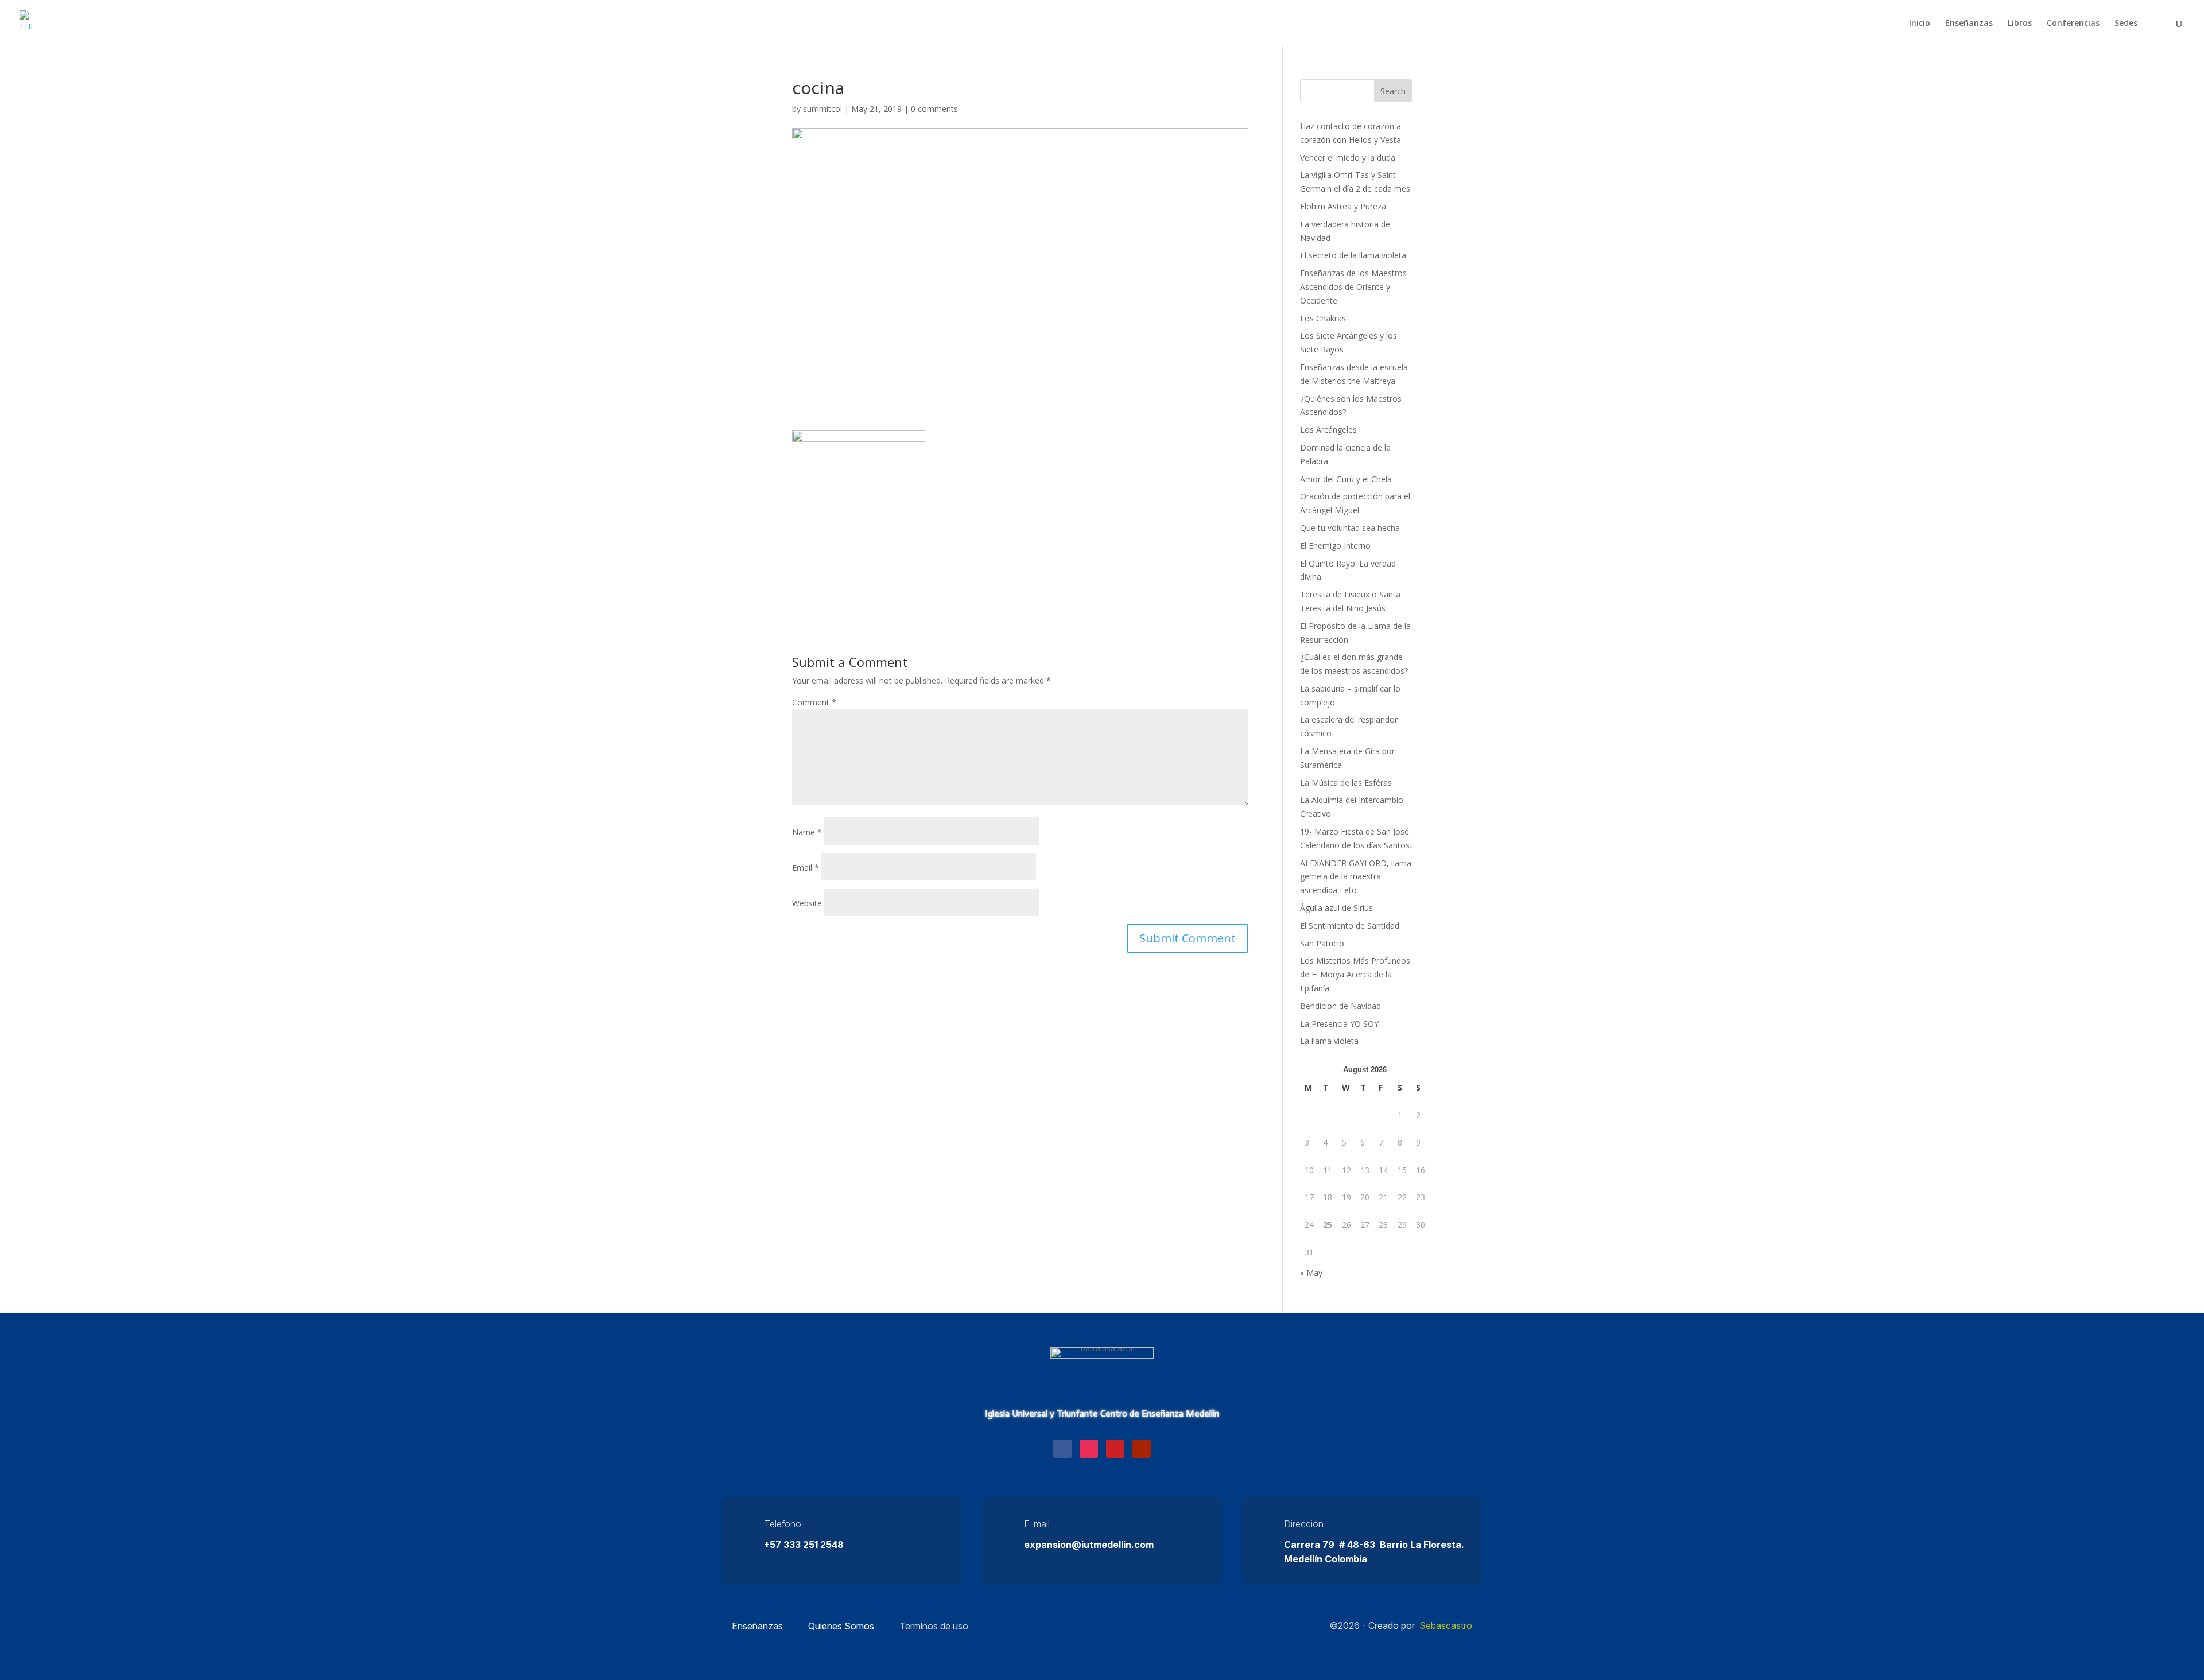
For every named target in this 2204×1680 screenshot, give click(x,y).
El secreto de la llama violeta (1353, 255)
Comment (814, 702)
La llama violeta (1329, 1041)
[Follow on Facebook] (1062, 1449)
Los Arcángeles (1328, 430)
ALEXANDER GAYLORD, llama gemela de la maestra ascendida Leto (1356, 877)
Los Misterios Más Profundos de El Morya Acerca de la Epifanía (1355, 974)
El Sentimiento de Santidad (1350, 926)
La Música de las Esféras (1346, 783)
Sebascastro (1446, 1625)
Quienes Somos (841, 1626)
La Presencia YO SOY (1339, 1024)
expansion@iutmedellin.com (1089, 1545)
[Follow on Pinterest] (1115, 1449)
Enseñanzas (1969, 24)
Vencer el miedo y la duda (1348, 158)
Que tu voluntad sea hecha (1350, 528)
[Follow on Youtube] (1142, 1449)
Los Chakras (1323, 318)
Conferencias (2073, 24)
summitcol (822, 109)
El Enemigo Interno (1335, 546)
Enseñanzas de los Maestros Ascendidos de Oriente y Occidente (1353, 287)
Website (807, 903)
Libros (2020, 24)
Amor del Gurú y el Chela (1346, 479)
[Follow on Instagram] (1089, 1449)
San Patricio (1322, 943)
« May (1311, 1273)
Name (807, 832)
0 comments (934, 109)
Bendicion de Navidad (1340, 1006)
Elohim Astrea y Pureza (1343, 206)
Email (806, 868)
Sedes (2126, 24)
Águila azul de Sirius (1336, 908)
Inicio (1920, 24)
